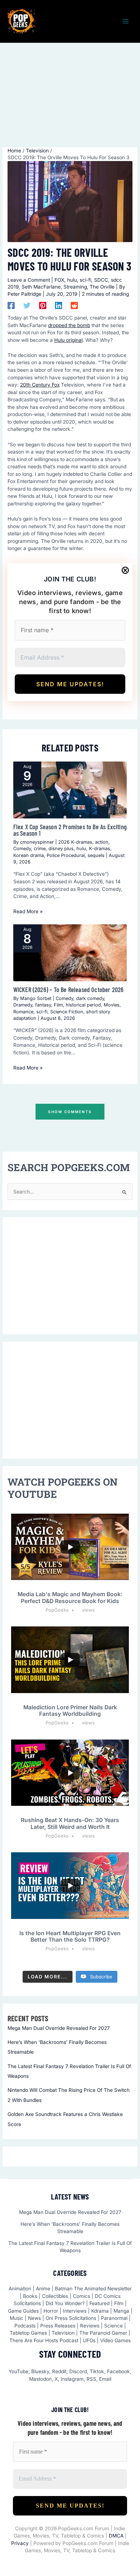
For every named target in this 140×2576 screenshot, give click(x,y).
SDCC (101, 280)
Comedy (22, 849)
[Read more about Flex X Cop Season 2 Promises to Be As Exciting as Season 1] (70, 790)
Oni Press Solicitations (71, 2318)
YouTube (18, 2371)
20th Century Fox (40, 385)
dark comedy (90, 998)
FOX (59, 280)
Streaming (75, 287)
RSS (91, 2379)
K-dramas (100, 849)
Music (17, 2318)
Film (58, 1005)
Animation (20, 2289)
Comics (81, 2296)
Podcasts (25, 2326)
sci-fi (85, 280)
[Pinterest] (43, 305)
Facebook (118, 2371)
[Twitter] (27, 305)
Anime (43, 2289)
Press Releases (58, 2326)
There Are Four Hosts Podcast (44, 2340)
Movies (112, 1005)
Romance (23, 1012)
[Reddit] (74, 305)
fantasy (43, 1005)
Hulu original (68, 340)
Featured (99, 2303)
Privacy (20, 2543)
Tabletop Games (28, 2333)
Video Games (115, 2340)
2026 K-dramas (75, 842)
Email (105, 2379)
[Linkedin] (59, 305)
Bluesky (40, 2371)
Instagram (72, 2379)
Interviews (75, 2311)
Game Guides (23, 2311)
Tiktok (97, 2371)
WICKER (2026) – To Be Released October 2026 (69, 990)
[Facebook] (11, 305)
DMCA (116, 2536)
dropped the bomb (69, 325)
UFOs (89, 2340)
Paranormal (114, 2318)
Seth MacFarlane (41, 287)
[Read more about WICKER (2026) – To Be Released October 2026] (70, 953)
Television (63, 2333)
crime (40, 849)
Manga (121, 2311)
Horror (51, 2311)
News (34, 2318)
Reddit (59, 2371)
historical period (83, 1005)
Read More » (28, 911)
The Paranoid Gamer (103, 2333)
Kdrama (100, 2311)
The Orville (102, 287)
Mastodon (40, 2379)
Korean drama (29, 855)
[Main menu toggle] (126, 21)
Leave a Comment (29, 280)
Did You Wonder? (65, 2303)
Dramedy (23, 1005)
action (102, 842)
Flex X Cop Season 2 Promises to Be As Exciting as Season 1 (70, 830)
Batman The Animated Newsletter (93, 2289)
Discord (78, 2371)
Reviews (90, 2326)
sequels (96, 855)
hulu (72, 280)
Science (113, 2326)
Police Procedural (66, 855)
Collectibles (55, 2296)
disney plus (61, 849)
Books (30, 2296)
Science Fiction (67, 1012)
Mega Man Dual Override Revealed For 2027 (59, 2028)
